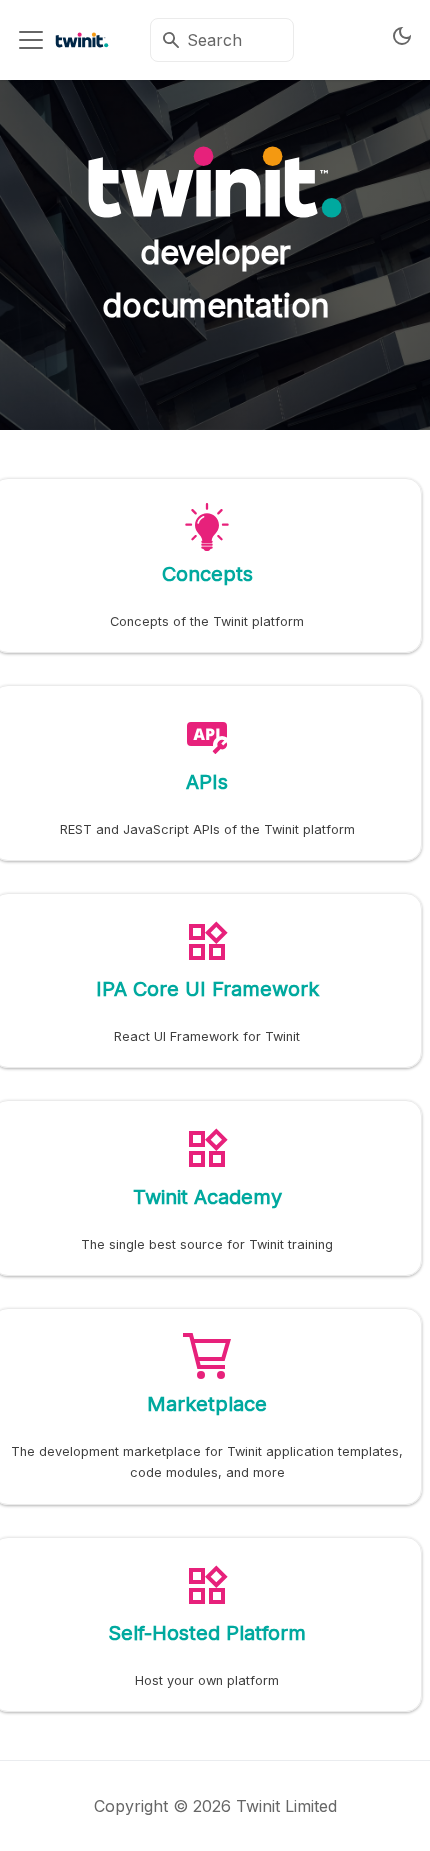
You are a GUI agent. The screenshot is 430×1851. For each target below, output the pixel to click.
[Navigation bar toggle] (31, 40)
